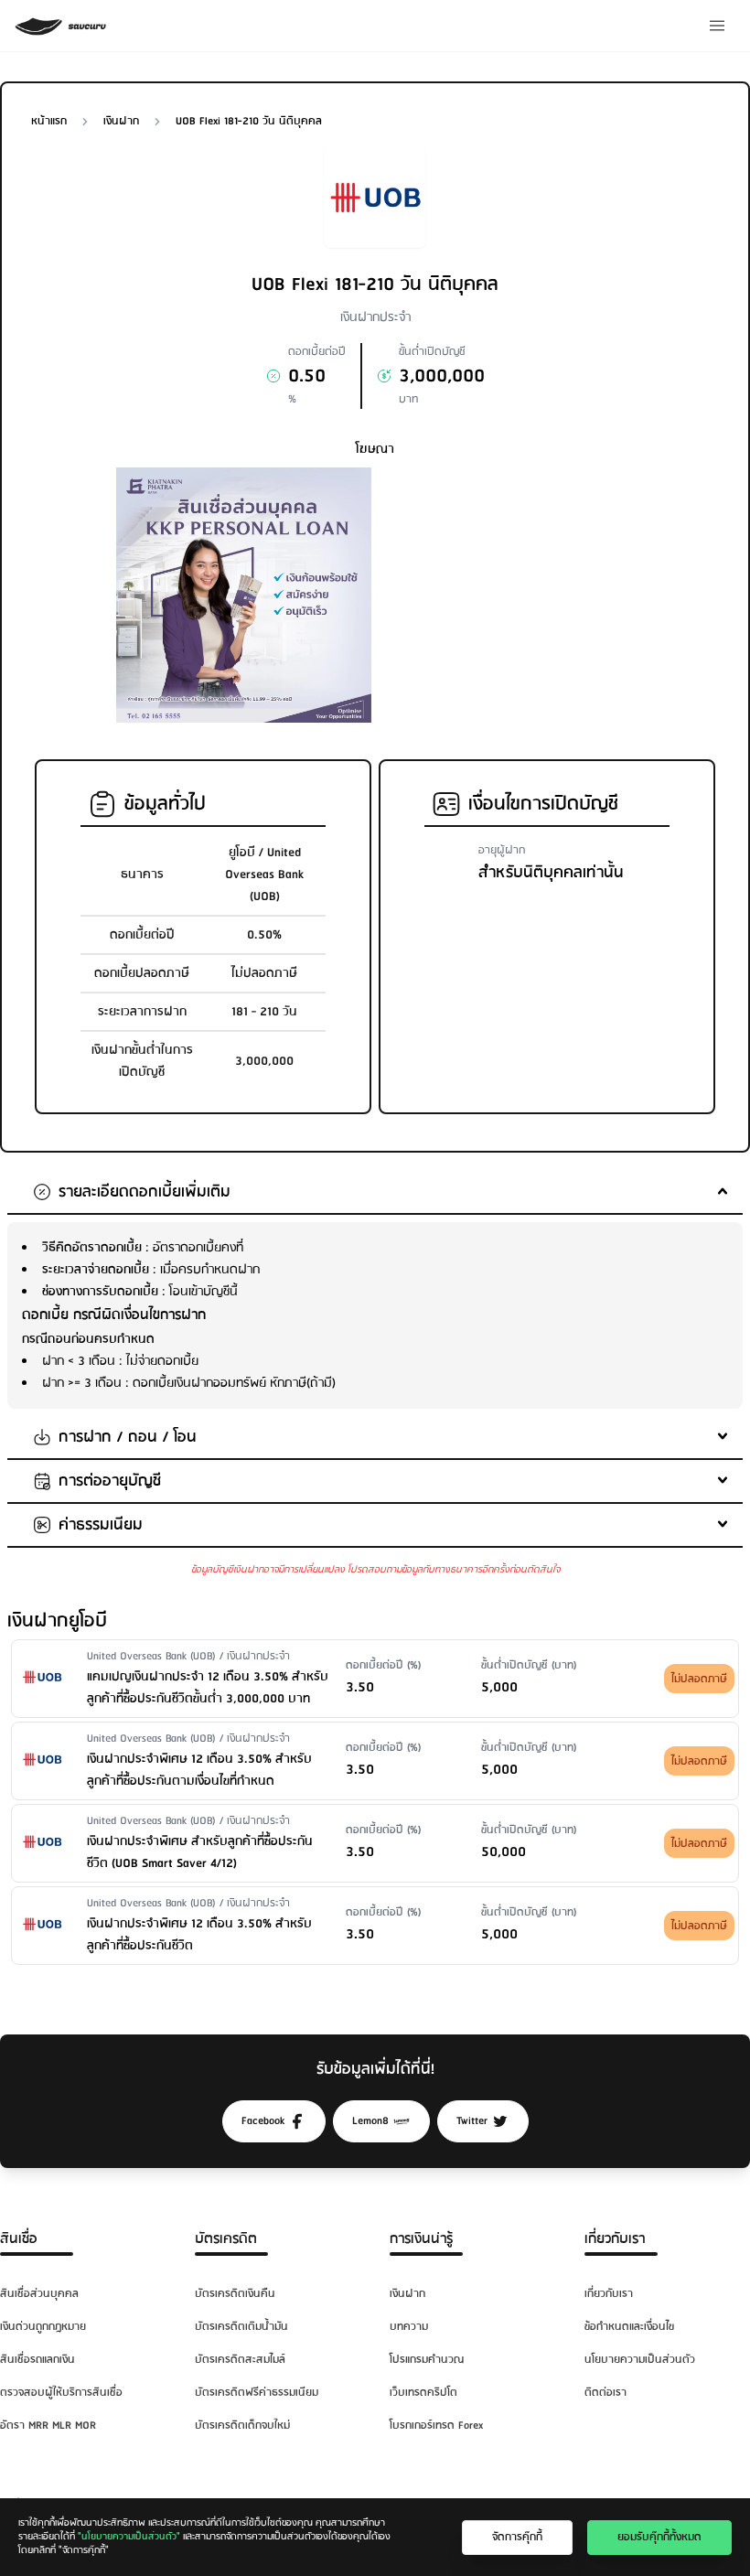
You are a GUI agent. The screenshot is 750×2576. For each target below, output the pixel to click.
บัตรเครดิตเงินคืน (235, 2294)
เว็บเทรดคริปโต (423, 2393)
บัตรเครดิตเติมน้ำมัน (241, 2327)
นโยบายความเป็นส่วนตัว (640, 2360)
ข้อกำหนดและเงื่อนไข (629, 2327)
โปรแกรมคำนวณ (427, 2360)
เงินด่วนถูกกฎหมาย (43, 2327)
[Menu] (717, 26)
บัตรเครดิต (226, 2239)
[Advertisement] (506, 582)
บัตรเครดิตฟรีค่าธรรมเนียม (257, 2393)
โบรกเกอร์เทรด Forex (436, 2426)
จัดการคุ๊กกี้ (517, 2537)
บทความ (409, 2327)
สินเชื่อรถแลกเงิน (37, 2360)
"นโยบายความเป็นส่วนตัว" (129, 2537)
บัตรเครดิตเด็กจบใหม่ (242, 2426)
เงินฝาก (407, 2294)
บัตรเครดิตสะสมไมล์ (240, 2360)
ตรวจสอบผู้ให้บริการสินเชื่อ (61, 2393)
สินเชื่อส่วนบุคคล (39, 2294)
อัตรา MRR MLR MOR (48, 2426)
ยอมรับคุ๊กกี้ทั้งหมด (659, 2537)
